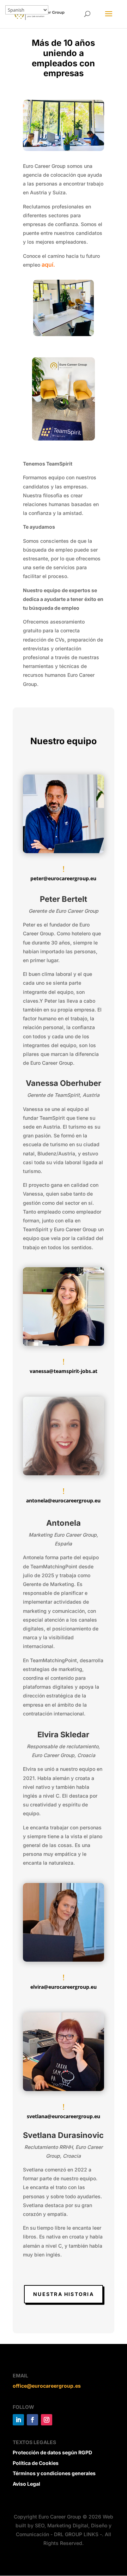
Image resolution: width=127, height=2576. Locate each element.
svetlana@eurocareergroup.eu (64, 2116)
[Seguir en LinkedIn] (18, 2420)
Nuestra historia (64, 2294)
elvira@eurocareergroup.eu (64, 1987)
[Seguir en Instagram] (47, 2420)
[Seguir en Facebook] (32, 2420)
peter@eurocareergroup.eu (63, 878)
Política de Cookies (36, 2463)
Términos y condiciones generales (54, 2473)
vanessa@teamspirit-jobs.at (64, 1371)
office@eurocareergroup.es (47, 2386)
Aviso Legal (26, 2484)
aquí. (48, 265)
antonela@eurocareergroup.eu (63, 1500)
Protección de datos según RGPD (52, 2452)
